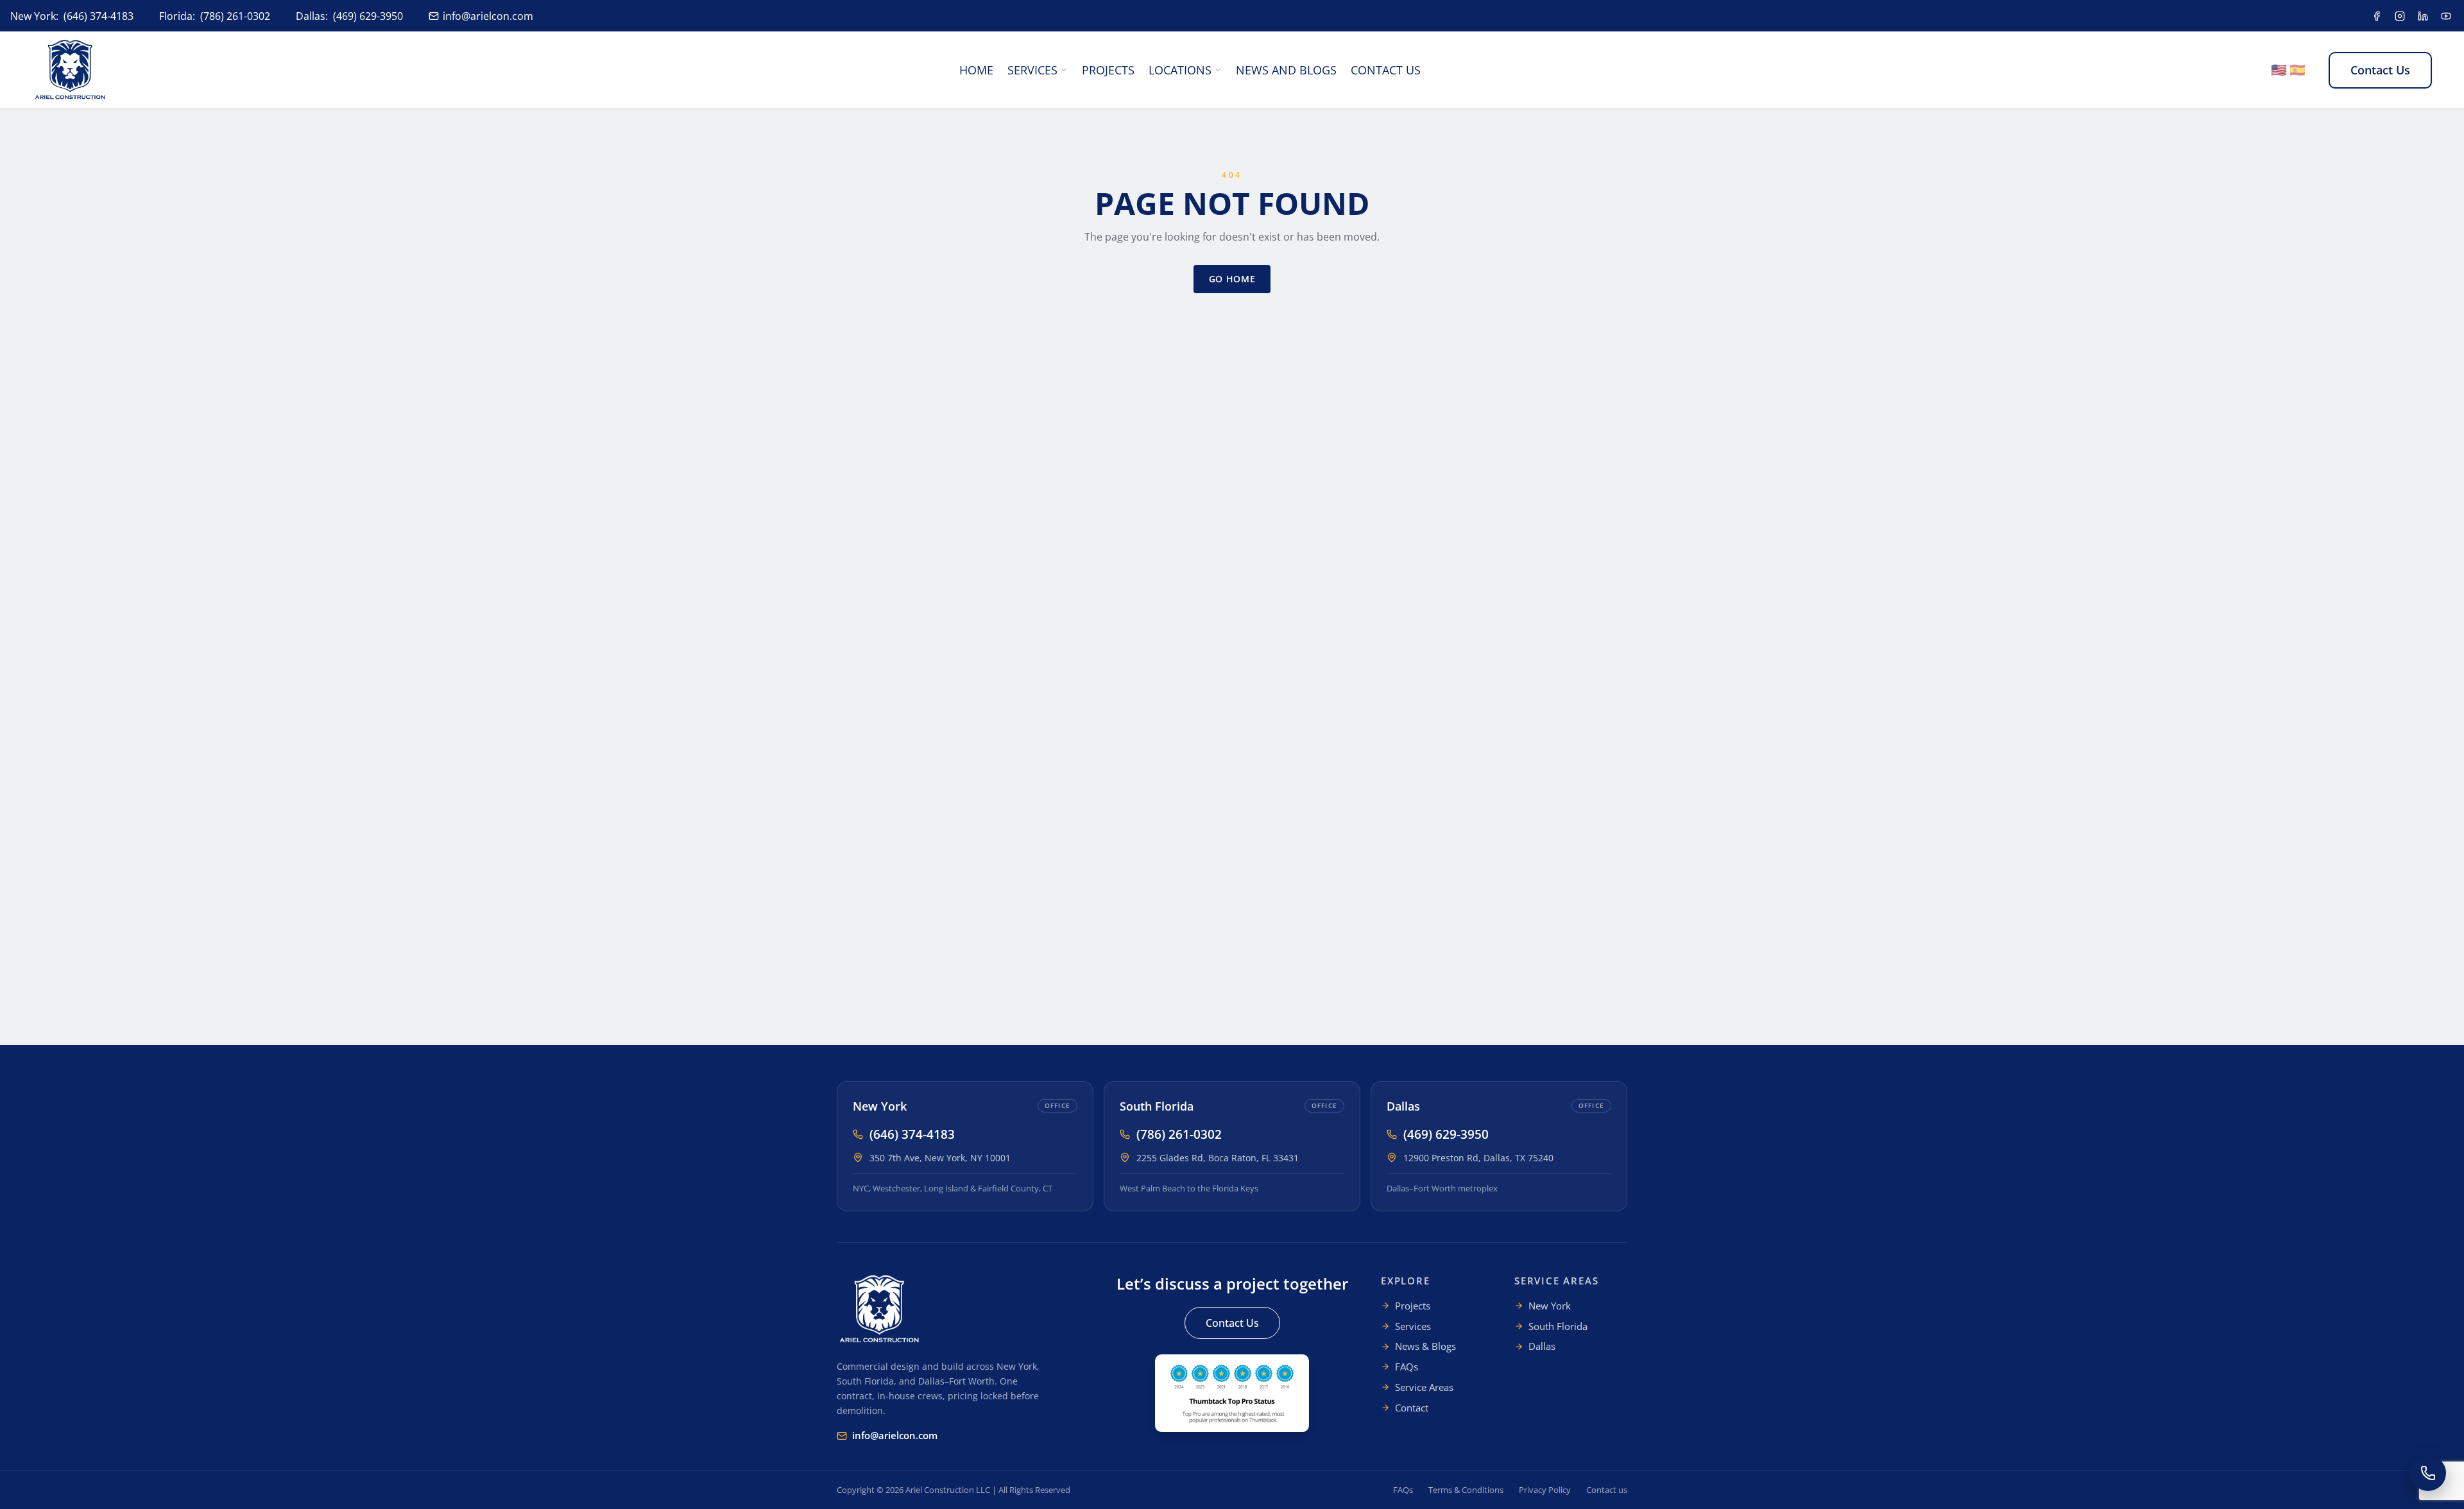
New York (880, 1106)
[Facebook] (2377, 16)
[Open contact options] (2428, 1473)
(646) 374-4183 (98, 16)
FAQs (1407, 1367)
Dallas (1403, 1106)
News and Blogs (1286, 70)
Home (976, 70)
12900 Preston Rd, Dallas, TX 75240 (1478, 1158)
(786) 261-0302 (235, 16)
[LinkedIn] (2423, 16)
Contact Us (1386, 70)
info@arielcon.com (488, 16)
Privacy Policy (1545, 1490)
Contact (1412, 1408)
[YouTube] (2446, 16)
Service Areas (1424, 1387)
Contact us (1607, 1490)
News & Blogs (1425, 1346)
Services (1032, 70)
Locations (1180, 70)
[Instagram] (2400, 16)
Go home (1232, 279)
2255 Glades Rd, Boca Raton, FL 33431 (1218, 1158)
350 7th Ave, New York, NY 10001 (940, 1158)
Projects (1108, 70)
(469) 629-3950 (368, 16)
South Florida (1157, 1106)
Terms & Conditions (1466, 1490)
